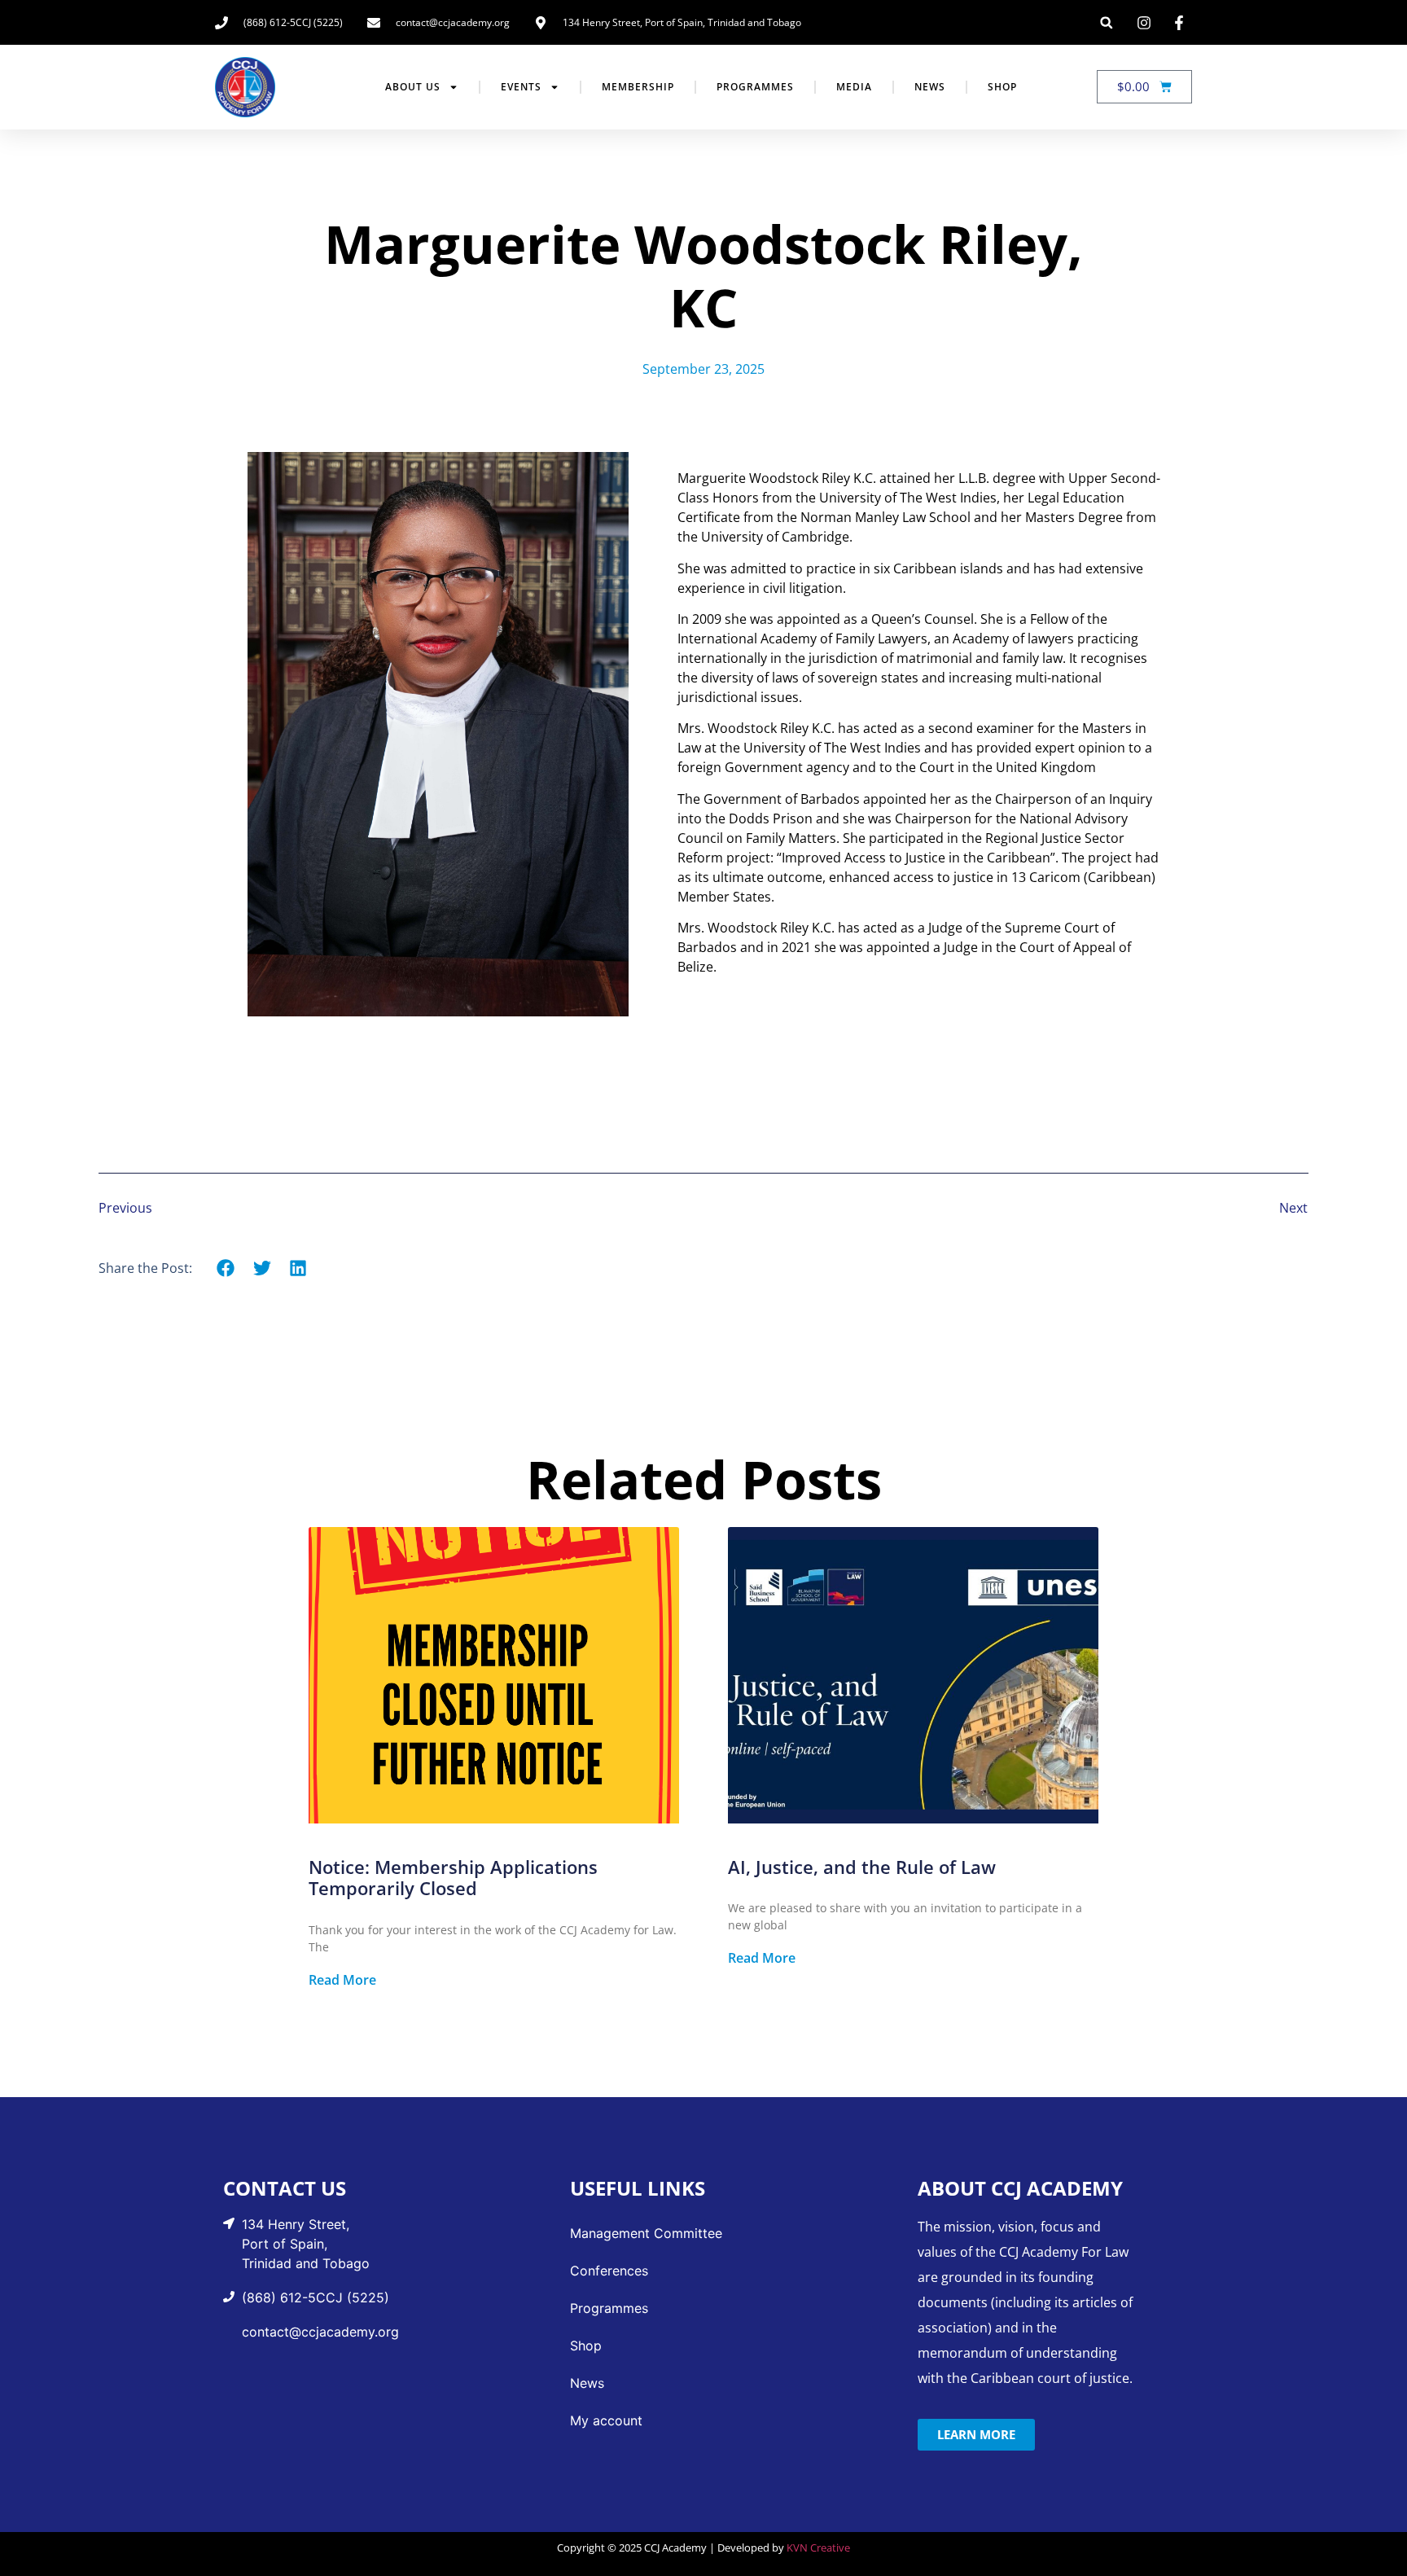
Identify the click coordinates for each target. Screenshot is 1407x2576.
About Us (413, 87)
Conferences (609, 2271)
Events (521, 87)
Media (854, 87)
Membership (638, 87)
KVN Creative (818, 2547)
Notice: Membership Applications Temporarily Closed (453, 1877)
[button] (1106, 22)
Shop (1002, 87)
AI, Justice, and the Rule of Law (862, 1867)
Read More (342, 1980)
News (930, 87)
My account (606, 2420)
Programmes (755, 87)
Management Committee (646, 2233)
